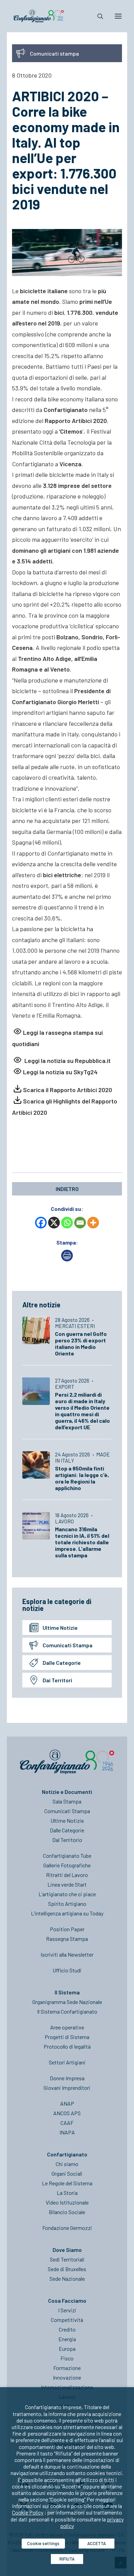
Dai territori (57, 1680)
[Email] (80, 1223)
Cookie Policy (28, 2512)
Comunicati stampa (68, 1645)
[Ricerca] (97, 16)
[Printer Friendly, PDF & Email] (67, 1259)
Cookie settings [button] (43, 2543)
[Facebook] (41, 1223)
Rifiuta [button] (67, 2559)
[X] (54, 1223)
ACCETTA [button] (97, 2543)
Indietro (67, 1189)
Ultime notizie (60, 1628)
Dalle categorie (62, 1663)
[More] (93, 1223)
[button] (118, 16)
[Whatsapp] (67, 1223)
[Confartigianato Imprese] (39, 16)
